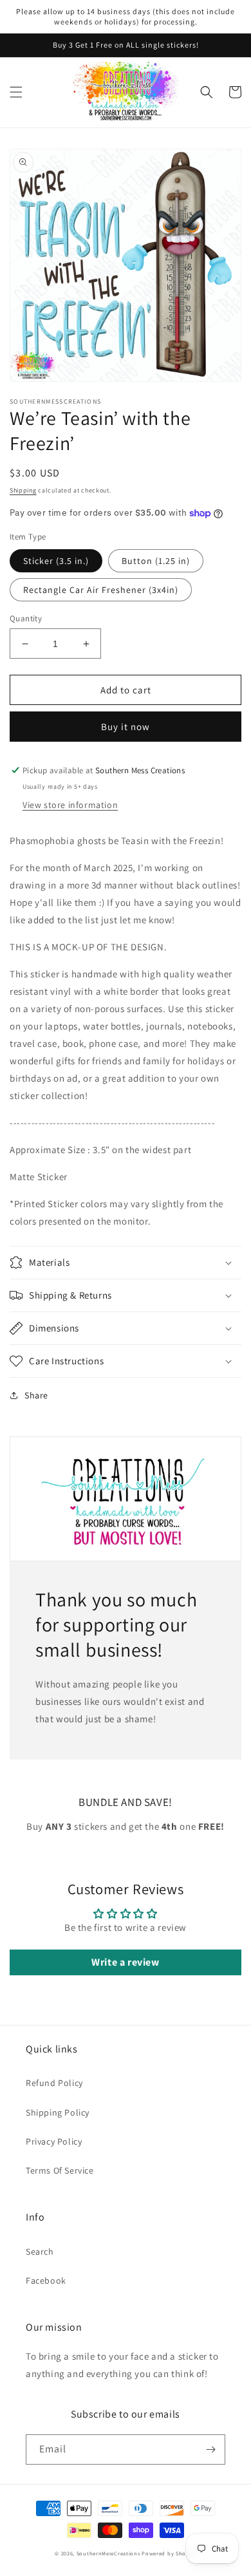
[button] (16, 92)
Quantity (26, 618)
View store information (70, 805)
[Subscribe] (210, 2449)
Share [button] (36, 1395)
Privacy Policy (54, 2141)
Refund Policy (54, 2083)
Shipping (23, 490)
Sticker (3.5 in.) (56, 561)
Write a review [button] (125, 1962)
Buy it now (126, 727)
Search (40, 2252)
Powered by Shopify (169, 2553)
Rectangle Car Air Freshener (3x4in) (101, 590)
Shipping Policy (58, 2112)
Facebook (46, 2280)
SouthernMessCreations (108, 2553)
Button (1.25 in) (156, 561)
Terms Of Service (60, 2170)
